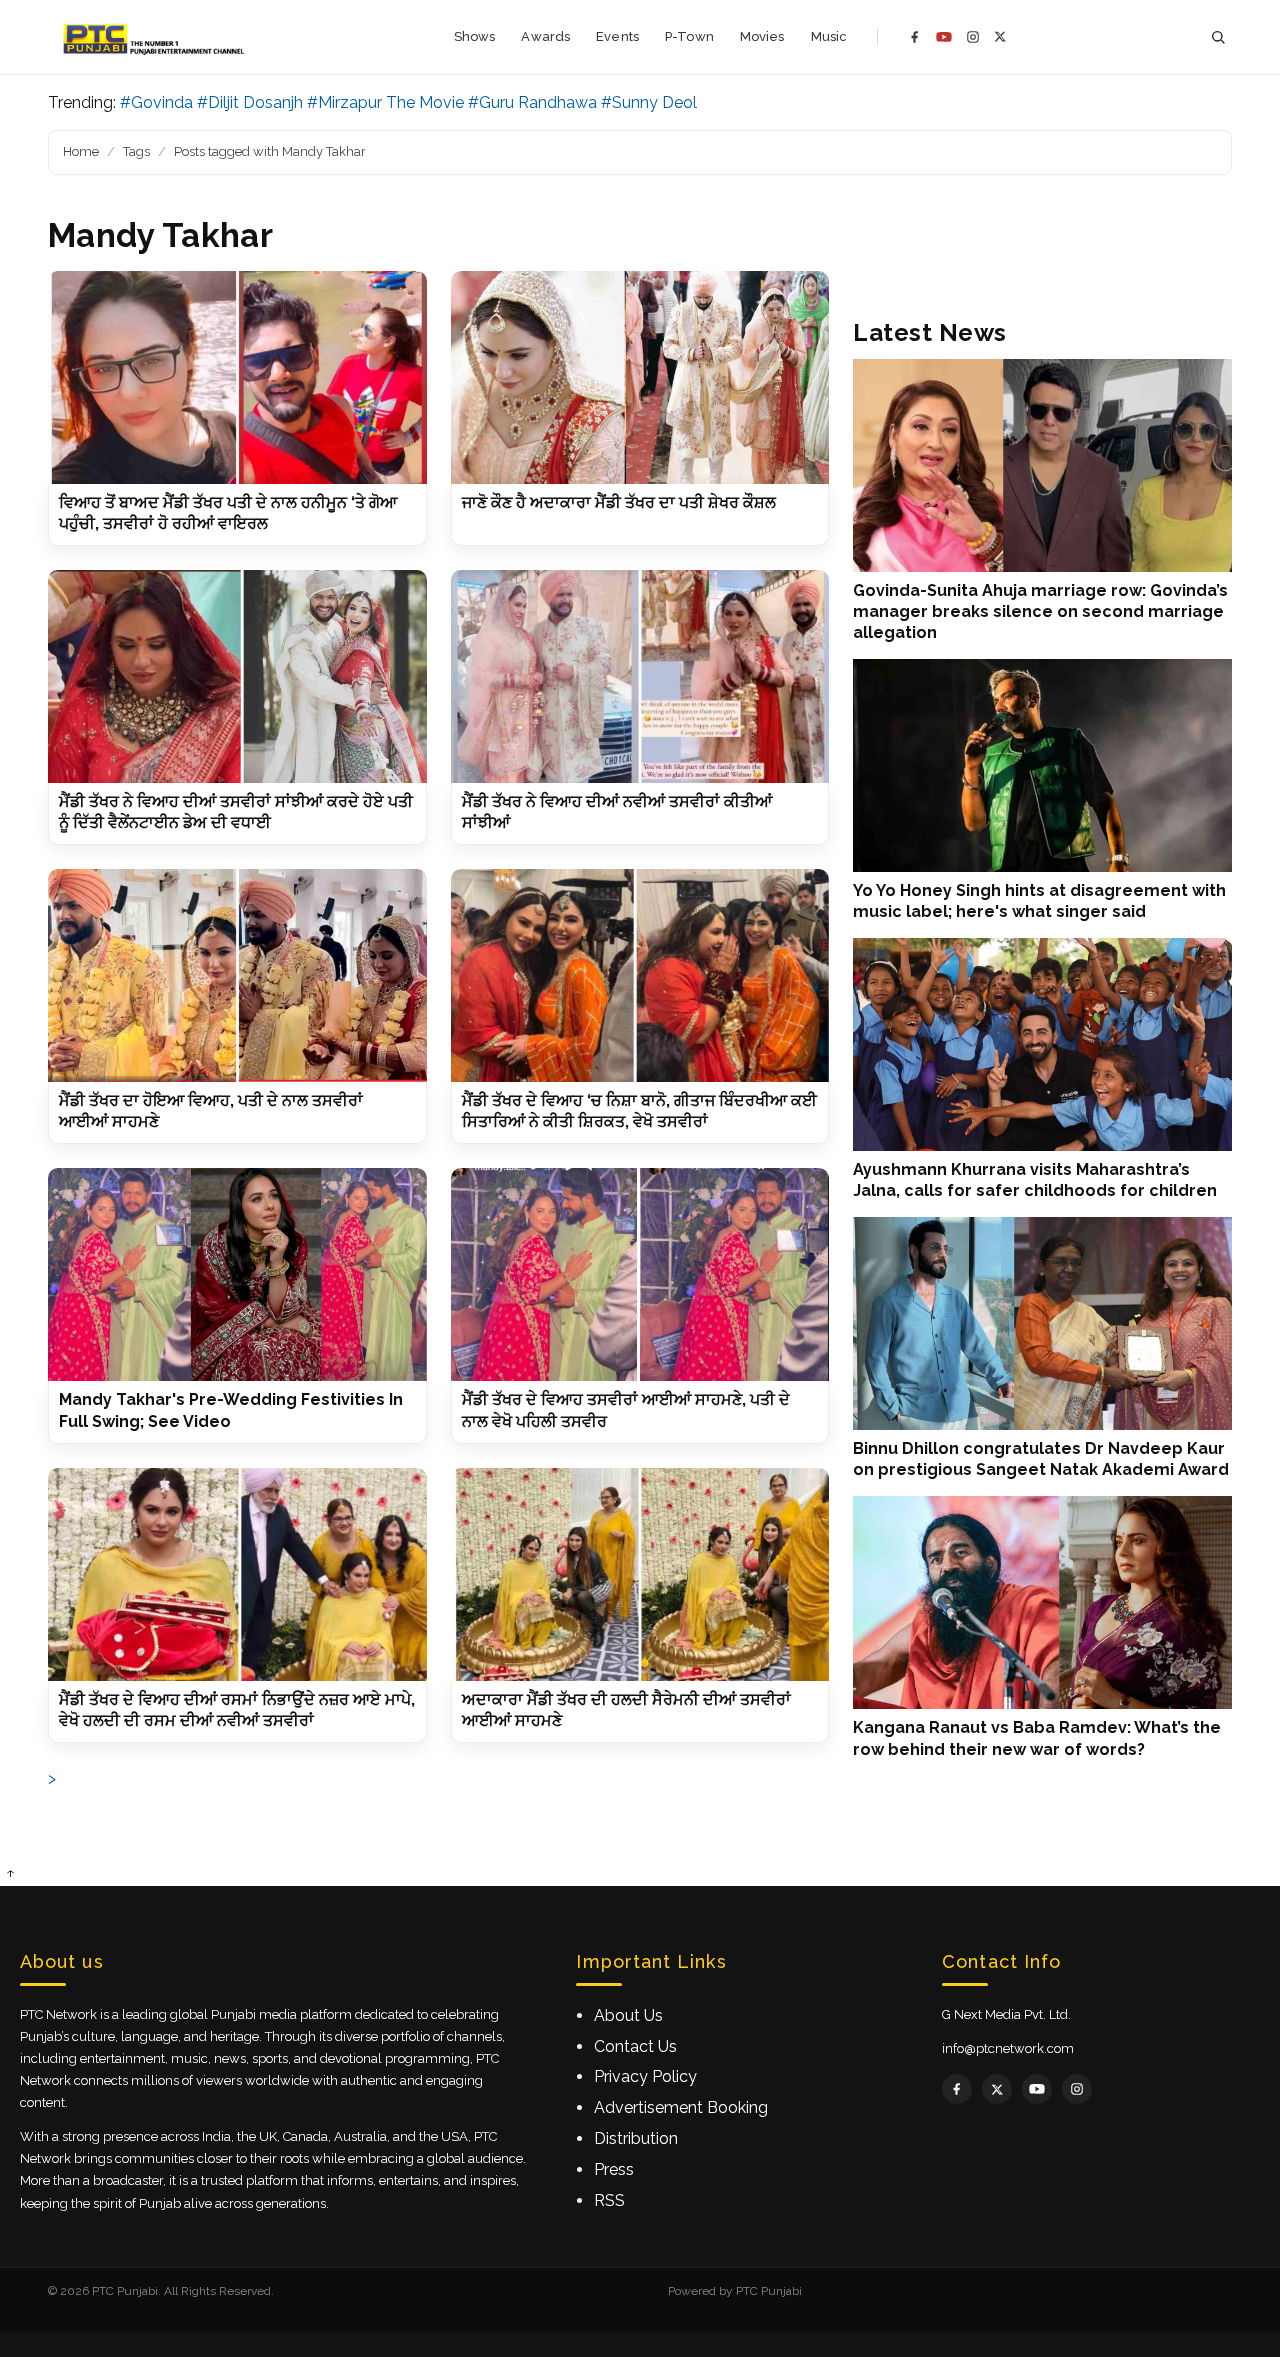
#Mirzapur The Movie (385, 102)
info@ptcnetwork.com (1008, 2048)
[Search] (1218, 37)
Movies (762, 36)
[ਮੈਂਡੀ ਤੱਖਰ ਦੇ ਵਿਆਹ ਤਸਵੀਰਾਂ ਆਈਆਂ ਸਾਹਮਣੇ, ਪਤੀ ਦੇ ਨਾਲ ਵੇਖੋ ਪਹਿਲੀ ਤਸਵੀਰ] (640, 1274)
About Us (628, 2015)
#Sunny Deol (649, 102)
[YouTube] (944, 37)
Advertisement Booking (681, 2107)
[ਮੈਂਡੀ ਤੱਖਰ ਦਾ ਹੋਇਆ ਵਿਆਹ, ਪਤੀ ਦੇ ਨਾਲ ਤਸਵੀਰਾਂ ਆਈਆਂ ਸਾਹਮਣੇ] (237, 975)
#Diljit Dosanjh (250, 102)
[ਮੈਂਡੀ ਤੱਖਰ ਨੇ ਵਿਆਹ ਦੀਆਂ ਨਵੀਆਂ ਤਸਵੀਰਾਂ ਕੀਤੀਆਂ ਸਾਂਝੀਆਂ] (640, 676)
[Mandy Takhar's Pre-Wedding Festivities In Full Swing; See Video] (237, 1274)
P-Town (689, 36)
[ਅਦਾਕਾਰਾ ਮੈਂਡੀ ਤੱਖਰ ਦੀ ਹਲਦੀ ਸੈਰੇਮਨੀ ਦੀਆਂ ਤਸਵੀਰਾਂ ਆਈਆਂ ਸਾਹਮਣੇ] (640, 1574)
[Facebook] (915, 37)
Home (81, 151)
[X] (1000, 36)
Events (617, 36)
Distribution (636, 2138)
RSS (609, 2200)
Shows (475, 36)
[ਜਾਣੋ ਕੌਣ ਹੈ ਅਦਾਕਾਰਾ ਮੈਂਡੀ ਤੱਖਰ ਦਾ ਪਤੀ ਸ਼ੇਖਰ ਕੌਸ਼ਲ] (640, 377)
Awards (545, 36)
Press (614, 2169)
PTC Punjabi (769, 2291)
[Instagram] (973, 37)
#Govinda (156, 102)
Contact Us (635, 2046)
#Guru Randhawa (532, 102)
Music (829, 36)
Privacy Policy (645, 2076)
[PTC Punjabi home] (155, 37)
